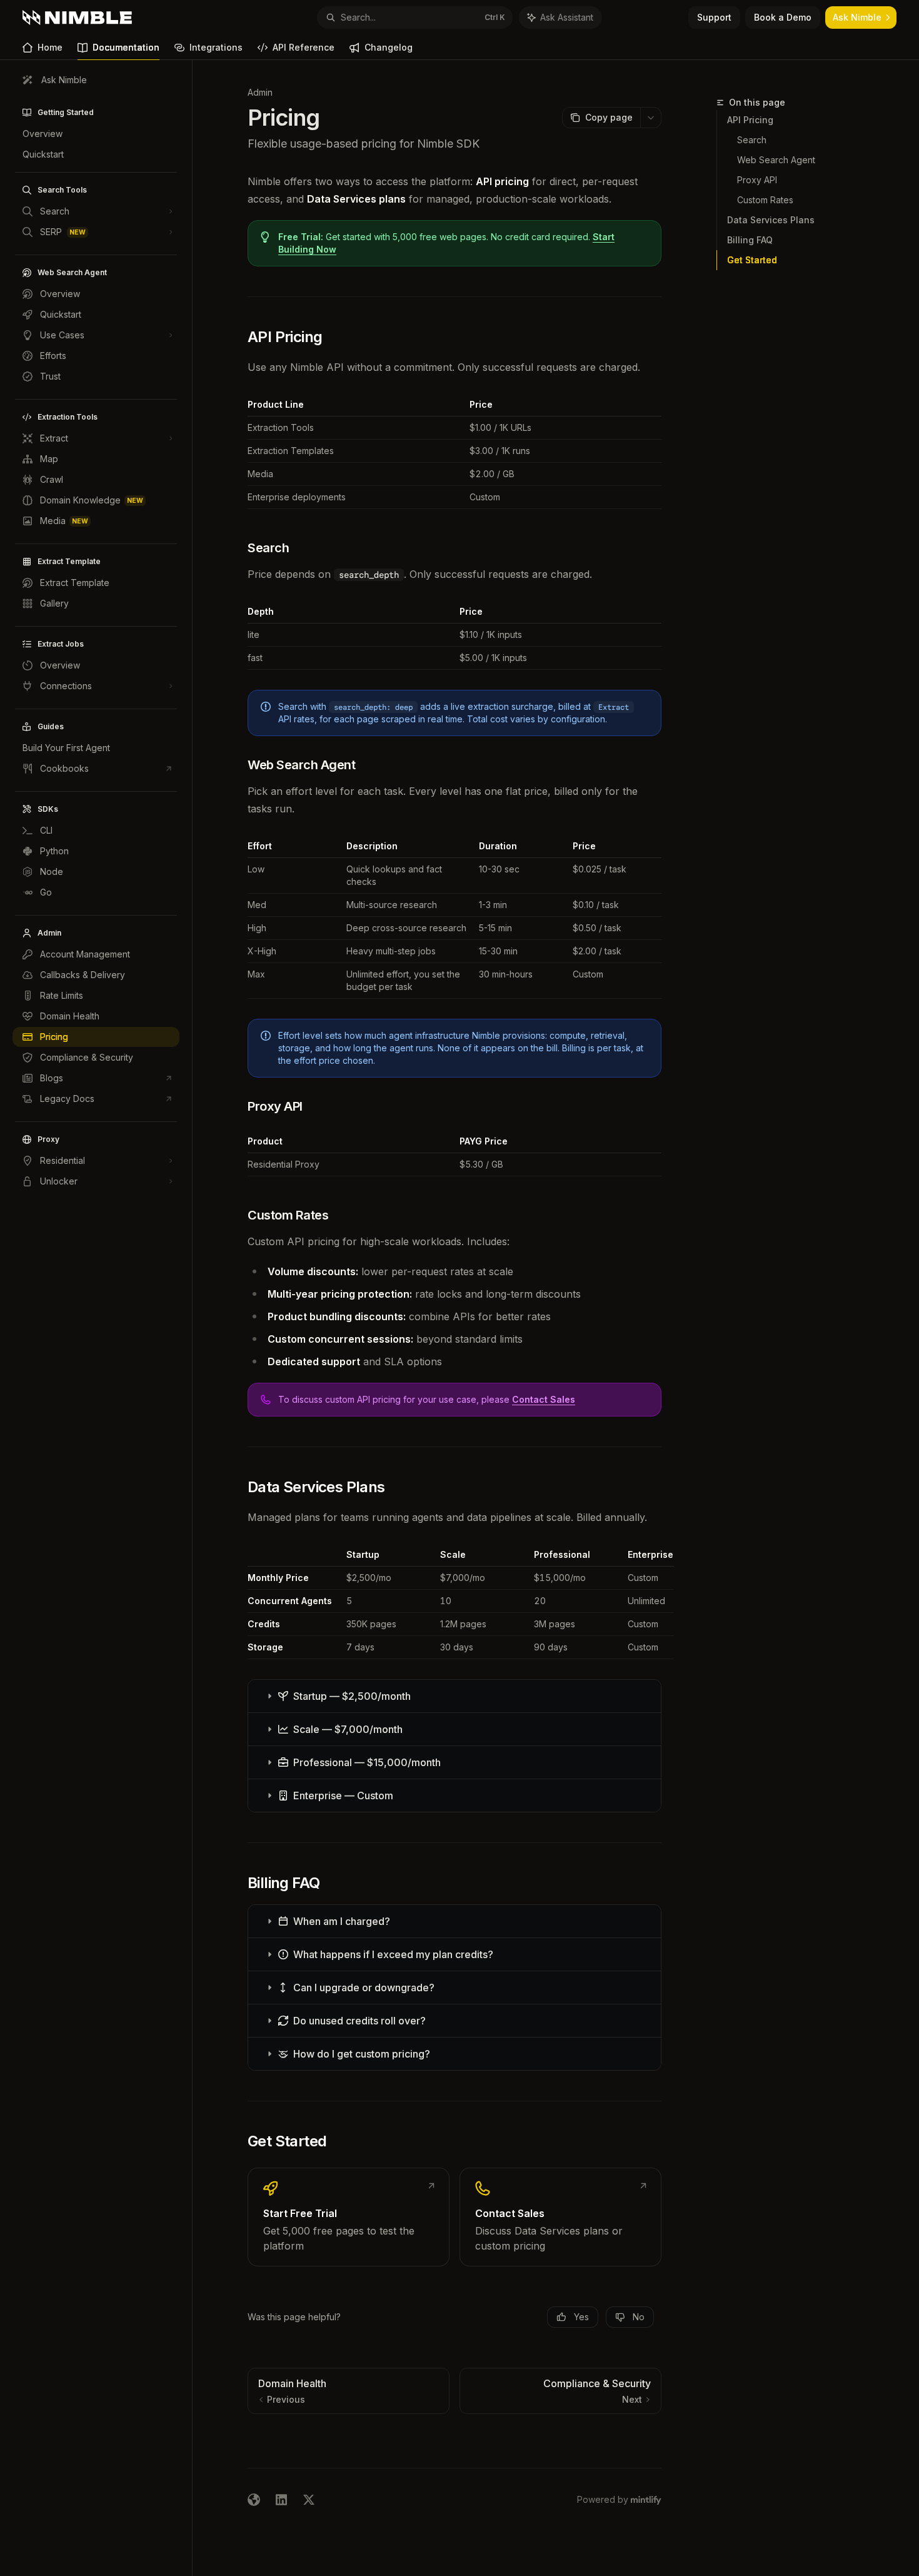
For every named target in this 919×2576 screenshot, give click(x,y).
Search (752, 140)
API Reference (304, 47)
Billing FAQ (750, 240)
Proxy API (757, 180)
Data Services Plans (771, 220)
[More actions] (651, 118)
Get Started (752, 260)
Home (50, 47)
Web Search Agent (776, 160)
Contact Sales (544, 1399)
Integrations (216, 47)
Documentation (126, 47)
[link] (349, 2217)
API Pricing (750, 120)
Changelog (389, 47)
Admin (260, 92)
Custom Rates (765, 200)
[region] (454, 1604)
